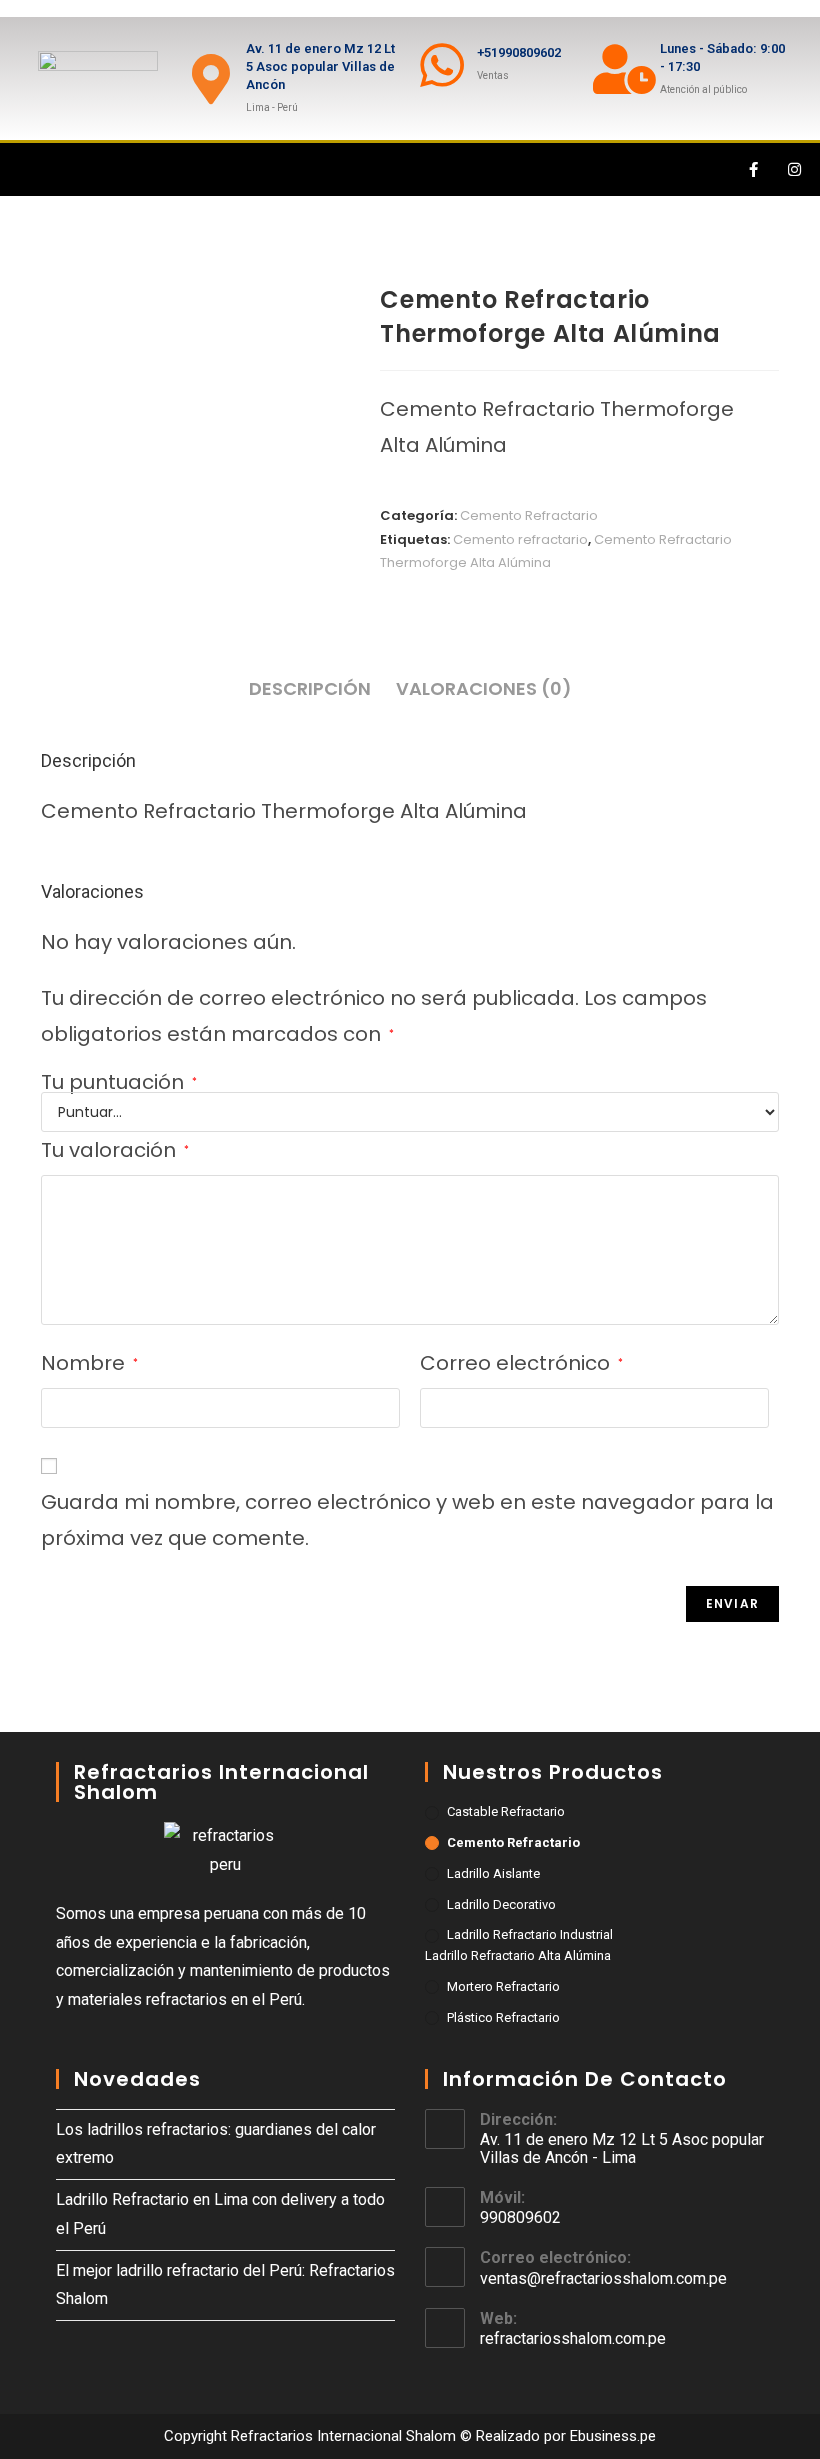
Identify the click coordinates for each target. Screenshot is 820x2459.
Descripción (310, 688)
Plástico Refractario (503, 2017)
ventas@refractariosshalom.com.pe (603, 2278)
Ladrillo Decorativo (501, 1904)
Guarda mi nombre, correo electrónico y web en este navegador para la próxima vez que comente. (407, 1520)
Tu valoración (115, 1150)
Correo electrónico (521, 1363)
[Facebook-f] (754, 170)
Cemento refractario (520, 539)
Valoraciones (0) (484, 688)
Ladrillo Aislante (493, 1873)
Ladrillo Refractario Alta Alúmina (518, 1955)
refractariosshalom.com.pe (573, 2338)
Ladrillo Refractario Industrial (530, 1934)
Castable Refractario (506, 1811)
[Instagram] (795, 170)
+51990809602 (519, 52)
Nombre (89, 1363)
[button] (24, 169)
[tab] (310, 689)
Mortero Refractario (503, 1986)
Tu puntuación (119, 1082)
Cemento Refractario (529, 515)
